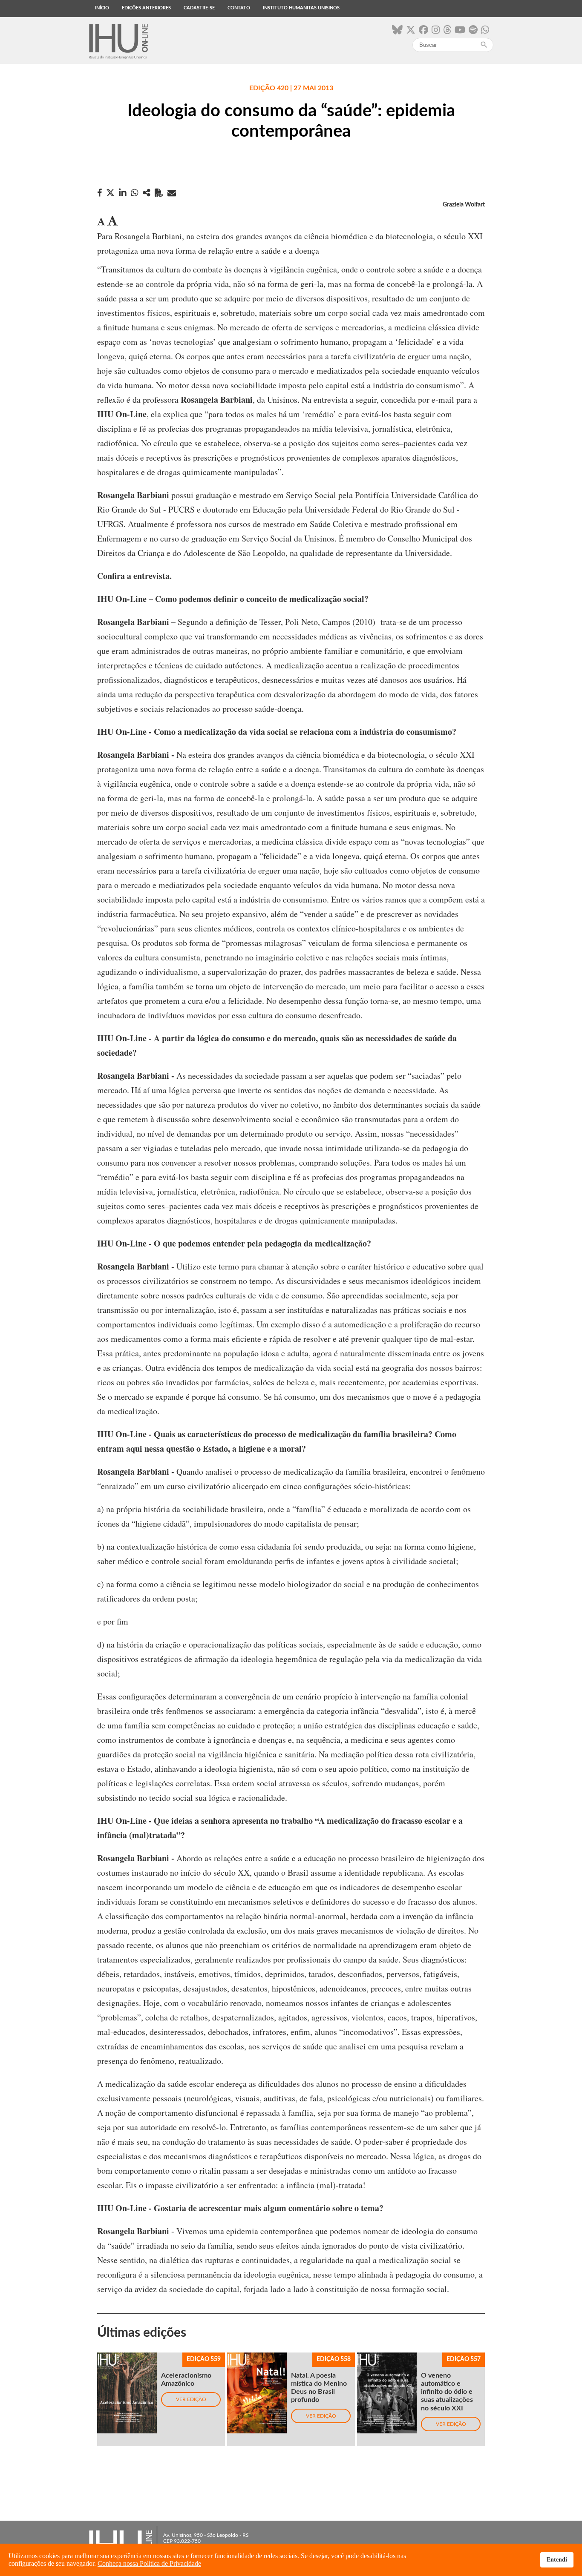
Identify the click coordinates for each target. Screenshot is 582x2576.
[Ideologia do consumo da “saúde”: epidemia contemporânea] (147, 193)
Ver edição (191, 2399)
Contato (239, 8)
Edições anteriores (146, 8)
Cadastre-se (199, 8)
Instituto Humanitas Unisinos (301, 8)
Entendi (557, 2559)
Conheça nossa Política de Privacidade (149, 2563)
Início (102, 8)
